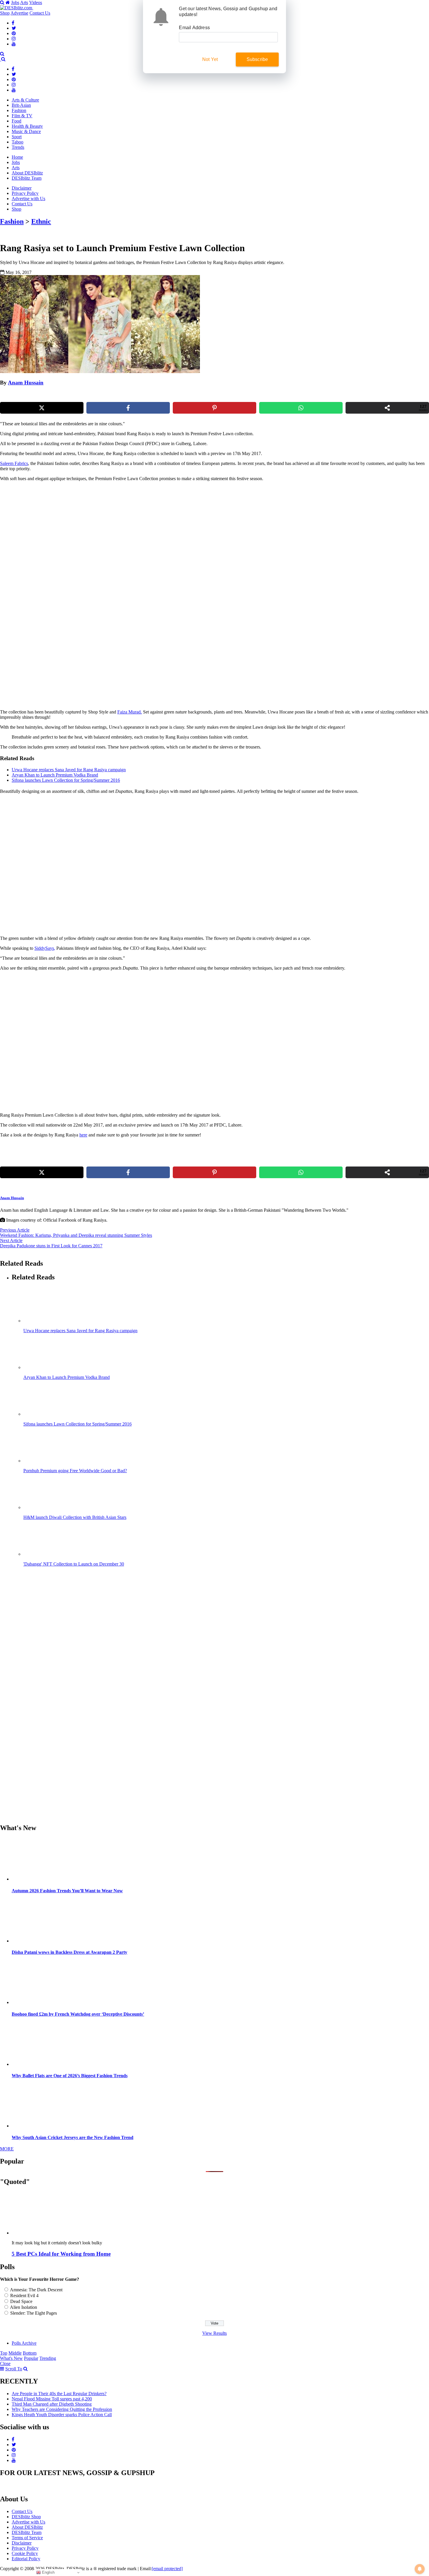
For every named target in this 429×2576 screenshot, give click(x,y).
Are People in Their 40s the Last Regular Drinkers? (59, 2394)
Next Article (11, 1240)
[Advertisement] (100, 527)
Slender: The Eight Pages (34, 2313)
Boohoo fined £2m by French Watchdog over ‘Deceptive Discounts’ (78, 2014)
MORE (7, 2149)
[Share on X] (42, 408)
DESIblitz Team (27, 178)
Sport (17, 137)
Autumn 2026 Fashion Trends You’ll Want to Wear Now (67, 1891)
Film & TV (22, 116)
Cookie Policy (25, 2553)
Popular (31, 2358)
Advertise (19, 13)
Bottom (30, 2353)
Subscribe (257, 59)
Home (17, 157)
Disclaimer (22, 188)
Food (16, 121)
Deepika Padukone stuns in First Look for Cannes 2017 (51, 1246)
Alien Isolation (23, 2307)
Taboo (18, 142)
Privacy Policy (25, 193)
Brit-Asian (21, 105)
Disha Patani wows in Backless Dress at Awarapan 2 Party (69, 1952)
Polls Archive (24, 2343)
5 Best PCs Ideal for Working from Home (61, 2254)
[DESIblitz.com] (17, 8)
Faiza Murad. (130, 712)
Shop (5, 13)
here (83, 1135)
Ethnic (41, 221)
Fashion (19, 110)
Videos (36, 2)
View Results (214, 2333)
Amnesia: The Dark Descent (36, 2290)
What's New (11, 2358)
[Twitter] (14, 28)
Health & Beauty (27, 126)
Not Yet (210, 59)
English (48, 2572)
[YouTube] (14, 44)
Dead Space (21, 2301)
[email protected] (167, 2569)
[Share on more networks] (387, 408)
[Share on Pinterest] (214, 408)
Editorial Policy (26, 2559)
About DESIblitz (27, 173)
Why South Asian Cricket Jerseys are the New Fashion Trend (73, 2137)
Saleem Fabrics (14, 463)
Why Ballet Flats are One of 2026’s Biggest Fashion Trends (70, 2076)
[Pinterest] (14, 33)
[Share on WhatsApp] (301, 408)
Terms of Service (27, 2538)
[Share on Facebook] (128, 408)
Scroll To (14, 2369)
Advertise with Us (28, 199)
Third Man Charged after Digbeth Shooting (52, 2404)
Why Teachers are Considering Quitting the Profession (62, 2409)
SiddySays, (45, 948)
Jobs (15, 2)
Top (4, 2353)
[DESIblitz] (1, 59)
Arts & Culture (25, 100)
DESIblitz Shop (26, 2517)
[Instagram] (14, 39)
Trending (48, 2358)
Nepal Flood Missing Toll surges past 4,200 (52, 2399)
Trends (18, 147)
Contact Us (40, 13)
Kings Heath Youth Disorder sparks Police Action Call (62, 2415)
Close (5, 2363)
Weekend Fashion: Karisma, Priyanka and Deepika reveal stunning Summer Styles (76, 1235)
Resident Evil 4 (24, 2296)
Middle (15, 2353)
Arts (24, 2)
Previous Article (15, 1230)
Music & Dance (26, 131)
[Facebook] (13, 23)
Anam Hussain (26, 383)
